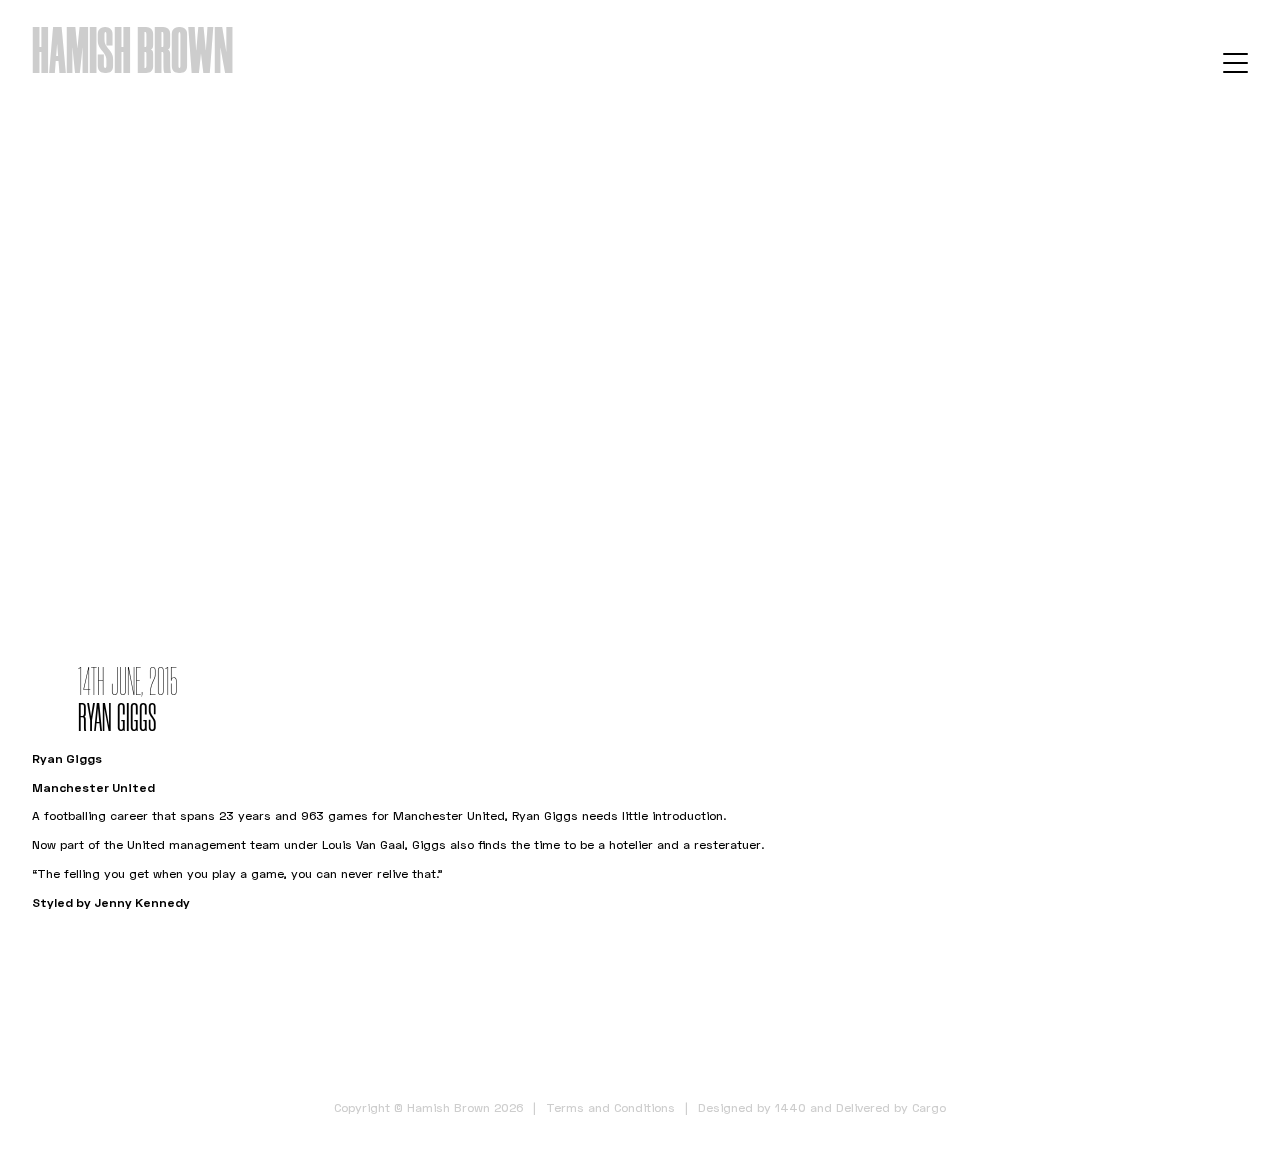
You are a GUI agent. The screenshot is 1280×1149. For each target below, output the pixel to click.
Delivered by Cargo (891, 1107)
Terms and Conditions (610, 1107)
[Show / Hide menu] (1235, 62)
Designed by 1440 (752, 1107)
